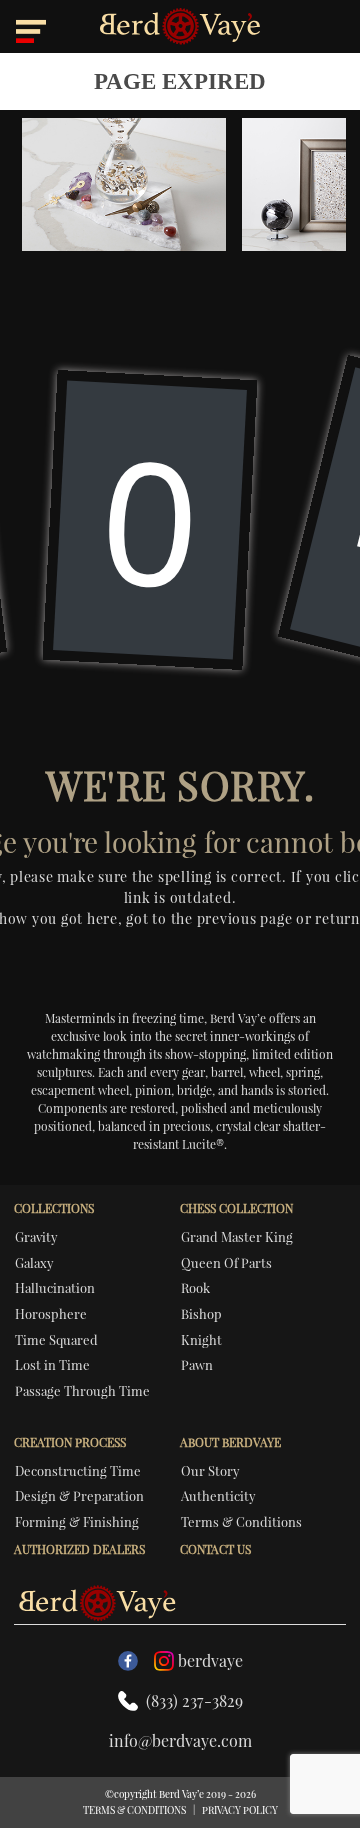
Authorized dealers (79, 1549)
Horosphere (51, 1313)
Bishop (201, 1313)
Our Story (210, 1470)
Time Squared (56, 1339)
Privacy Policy (240, 1810)
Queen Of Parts (226, 1262)
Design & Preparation (79, 1495)
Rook (195, 1287)
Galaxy (34, 1262)
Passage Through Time (82, 1390)
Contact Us (215, 1549)
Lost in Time (52, 1364)
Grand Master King (237, 1236)
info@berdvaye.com (180, 1740)
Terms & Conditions (241, 1521)
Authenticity (218, 1495)
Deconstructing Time (78, 1470)
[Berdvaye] (180, 26)
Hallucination (55, 1287)
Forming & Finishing (77, 1521)
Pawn (197, 1364)
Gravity (36, 1236)
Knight (201, 1339)
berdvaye (210, 1660)
